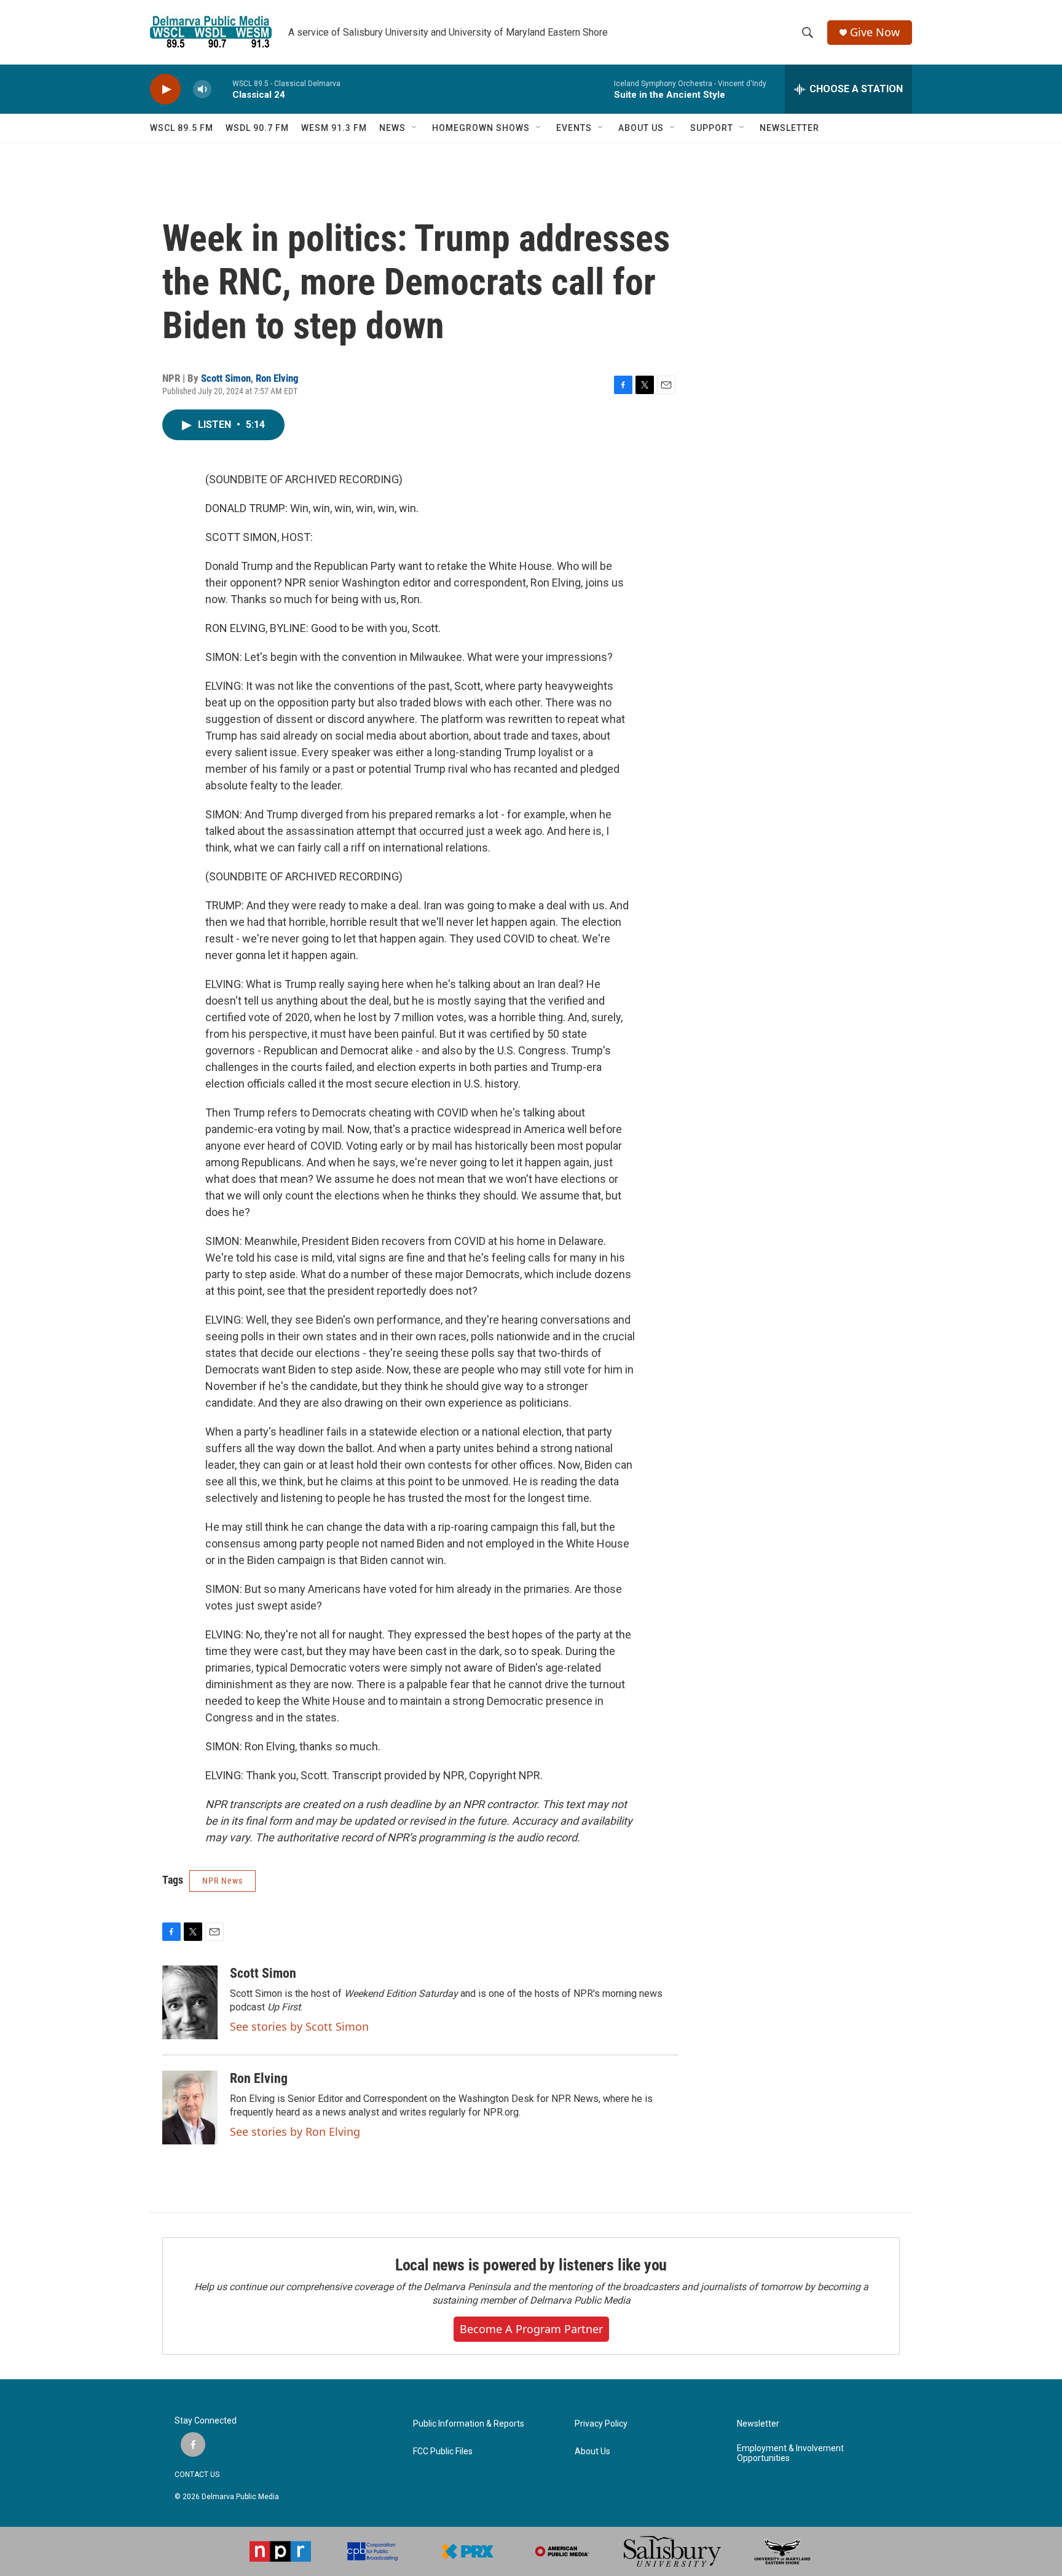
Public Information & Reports (469, 2424)
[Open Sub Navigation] (415, 128)
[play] (165, 89)
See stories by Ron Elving (295, 2132)
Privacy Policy (601, 2424)
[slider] (222, 89)
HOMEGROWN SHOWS (481, 128)
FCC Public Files (443, 2452)
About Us (592, 2452)
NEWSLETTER (789, 128)
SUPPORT (712, 128)
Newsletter (758, 2424)
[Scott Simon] (190, 2002)
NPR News (222, 1881)
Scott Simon (226, 378)
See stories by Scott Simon (299, 2026)
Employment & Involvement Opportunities (790, 2453)
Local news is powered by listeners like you (531, 2265)
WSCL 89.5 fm (182, 128)
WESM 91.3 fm (334, 128)
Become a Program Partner (531, 2329)
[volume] (202, 89)
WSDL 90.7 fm (257, 128)
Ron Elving (277, 378)
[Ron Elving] (190, 2108)
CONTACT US (197, 2475)
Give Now (875, 32)
